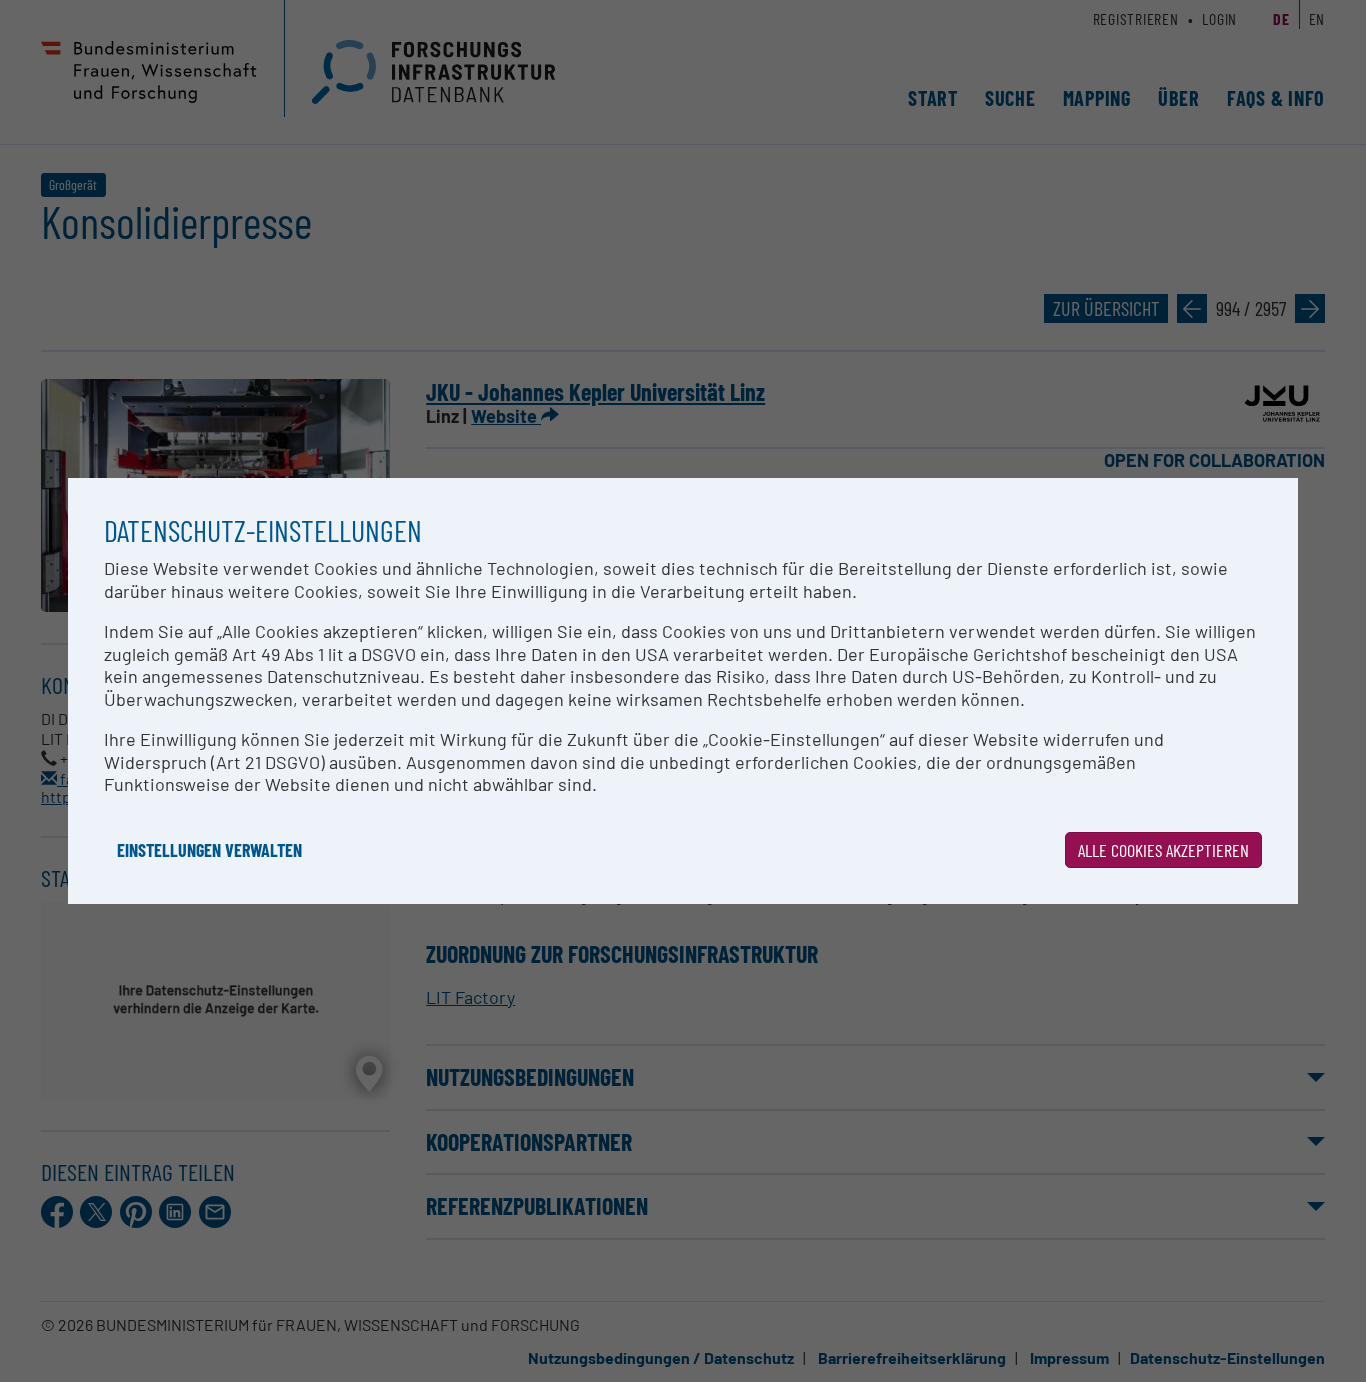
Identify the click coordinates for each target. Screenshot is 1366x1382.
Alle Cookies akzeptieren (1163, 850)
